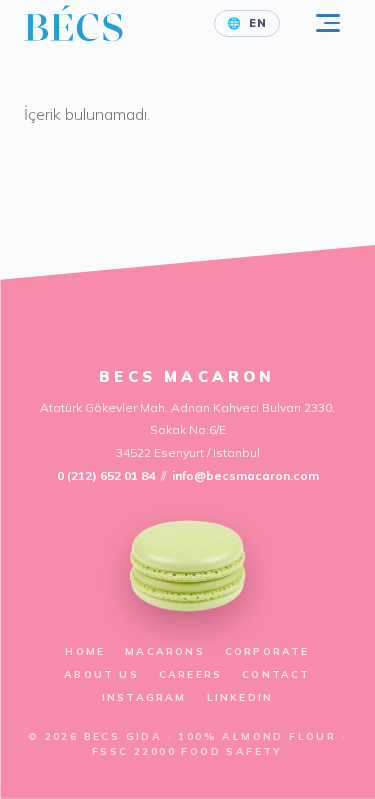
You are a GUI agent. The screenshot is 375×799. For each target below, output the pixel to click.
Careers (190, 674)
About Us (101, 674)
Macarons (165, 651)
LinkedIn (240, 697)
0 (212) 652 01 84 (106, 475)
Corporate (267, 651)
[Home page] (73, 23)
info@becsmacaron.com (245, 475)
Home (85, 651)
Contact (276, 674)
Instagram (144, 697)
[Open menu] (328, 23)
